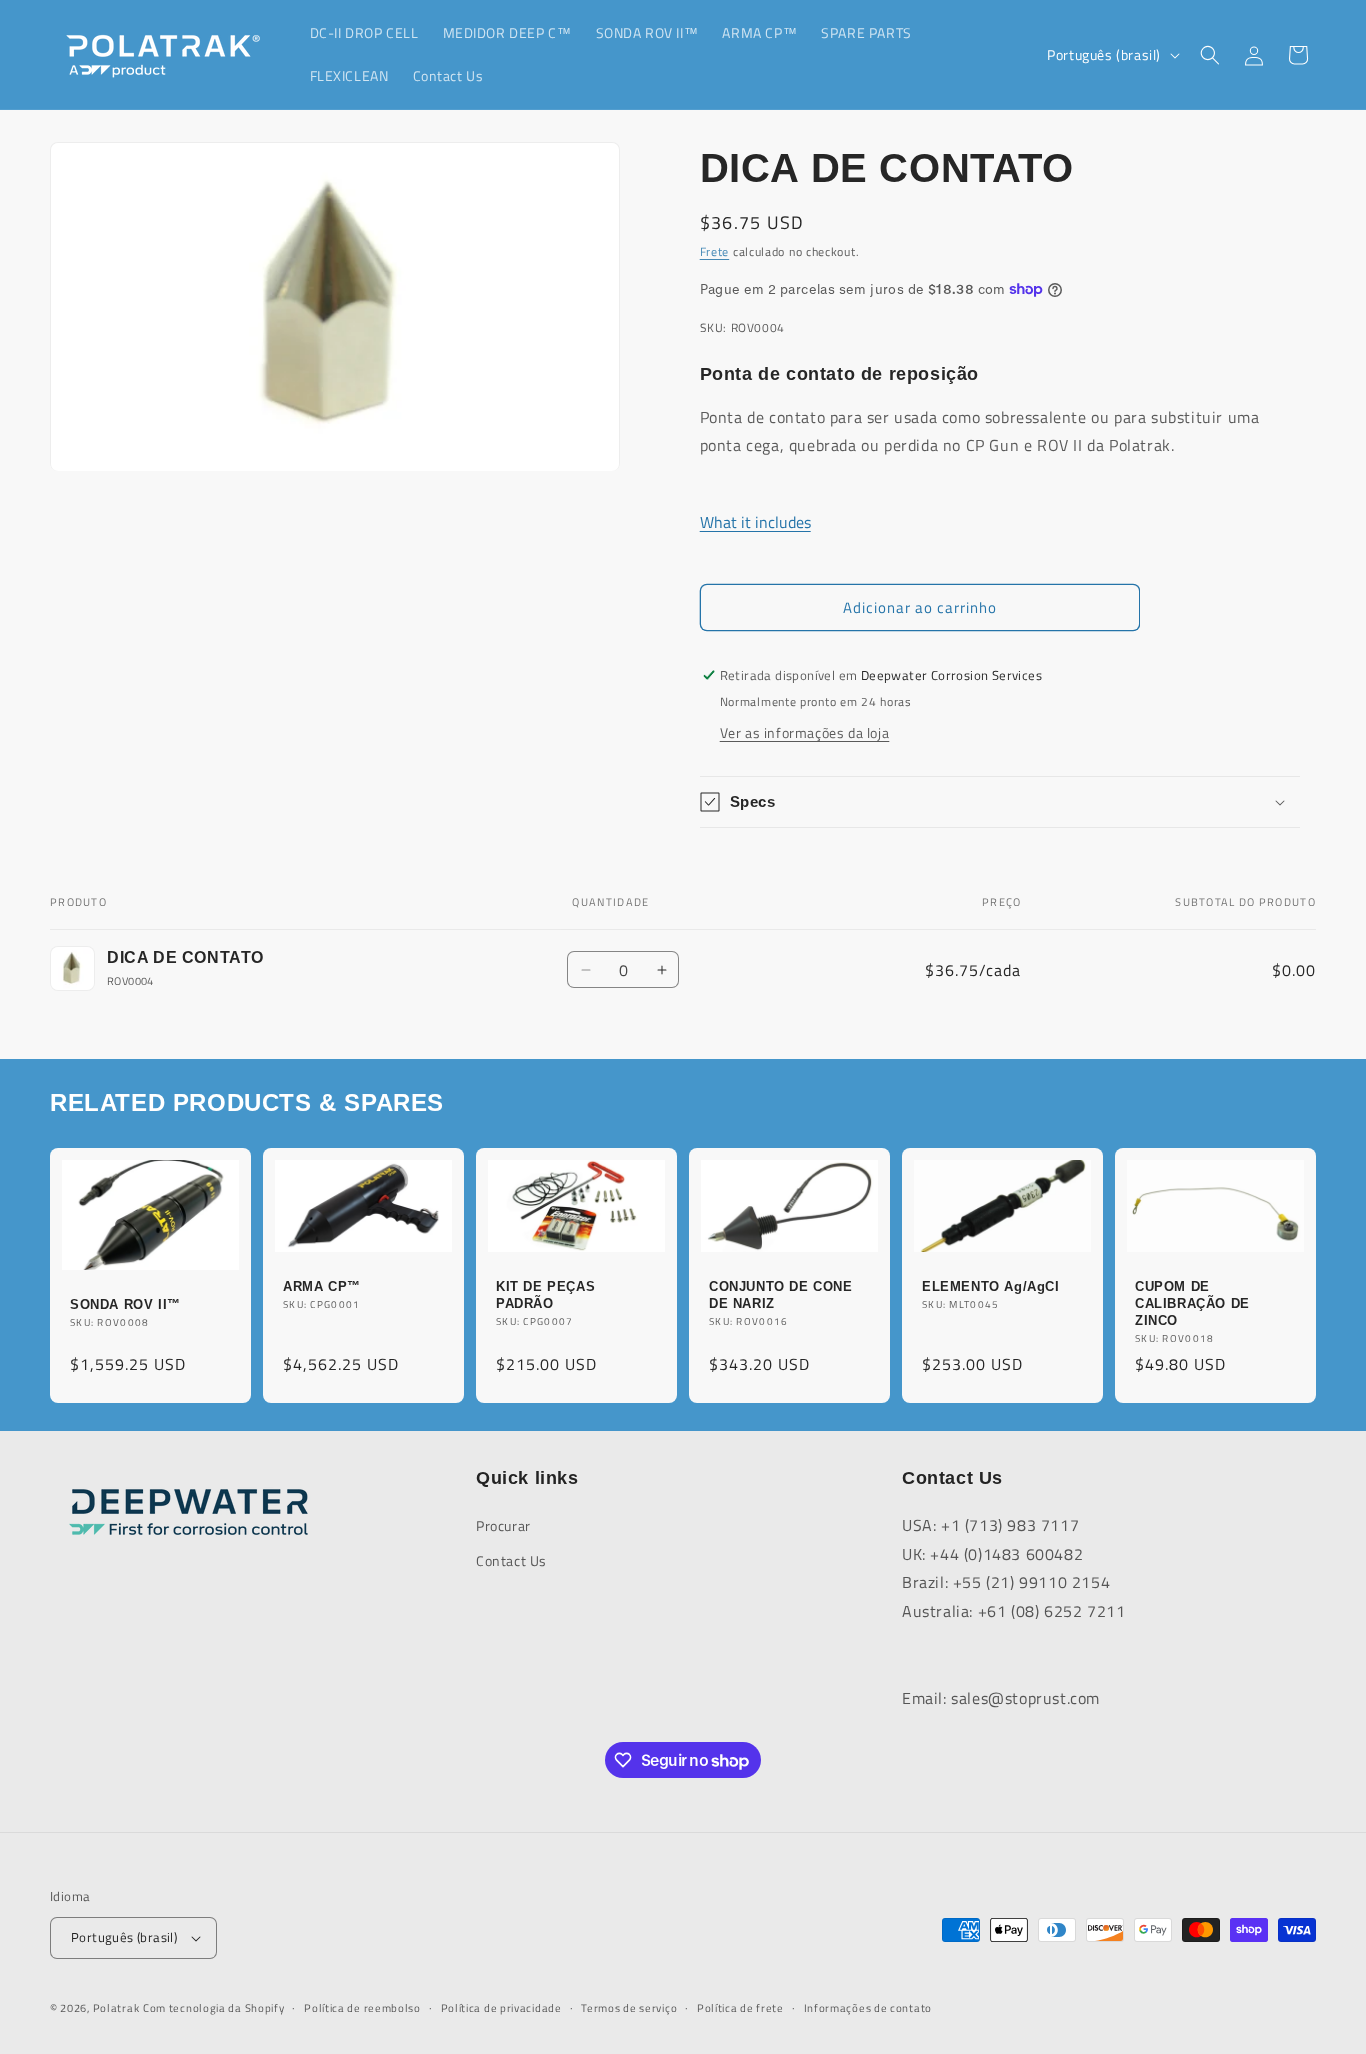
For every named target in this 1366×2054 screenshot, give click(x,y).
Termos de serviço (629, 2007)
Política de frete (740, 2007)
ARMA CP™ (322, 1286)
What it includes (755, 522)
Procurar (503, 1524)
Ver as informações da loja (805, 732)
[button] (1210, 55)
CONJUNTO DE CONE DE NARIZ (781, 1295)
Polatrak (116, 2008)
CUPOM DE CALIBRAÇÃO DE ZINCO (1192, 1303)
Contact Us (511, 1560)
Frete (715, 251)
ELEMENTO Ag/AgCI (991, 1286)
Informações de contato (868, 2007)
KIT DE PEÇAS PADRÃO (545, 1295)
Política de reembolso (362, 2007)
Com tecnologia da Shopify (214, 2008)
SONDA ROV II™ (125, 1304)
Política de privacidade (501, 2007)
